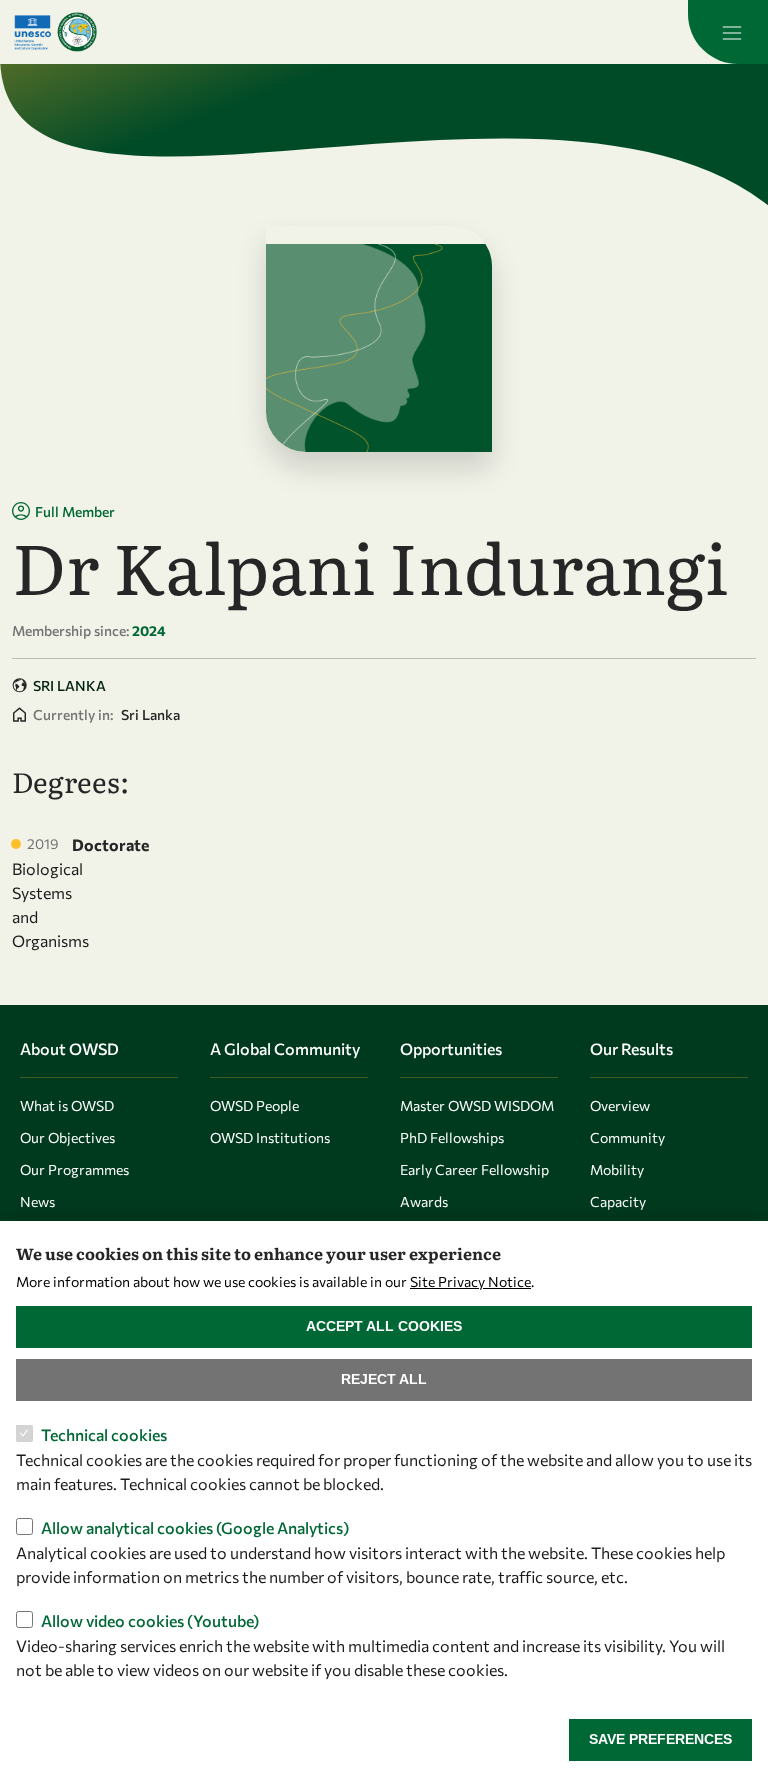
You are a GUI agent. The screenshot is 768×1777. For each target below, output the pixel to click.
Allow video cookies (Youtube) (150, 1620)
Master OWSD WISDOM (477, 1105)
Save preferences (660, 1739)
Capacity (618, 1201)
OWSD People (254, 1105)
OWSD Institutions (270, 1137)
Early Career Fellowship (474, 1169)
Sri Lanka (69, 685)
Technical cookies (104, 1434)
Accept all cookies (384, 1326)
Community (627, 1137)
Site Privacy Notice (470, 1281)
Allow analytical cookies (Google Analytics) (195, 1527)
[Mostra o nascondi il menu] (728, 32)
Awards (424, 1201)
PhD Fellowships (452, 1137)
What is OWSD (67, 1105)
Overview (620, 1105)
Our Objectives (67, 1137)
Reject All (384, 1379)
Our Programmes (74, 1169)
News (37, 1201)
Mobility (617, 1169)
